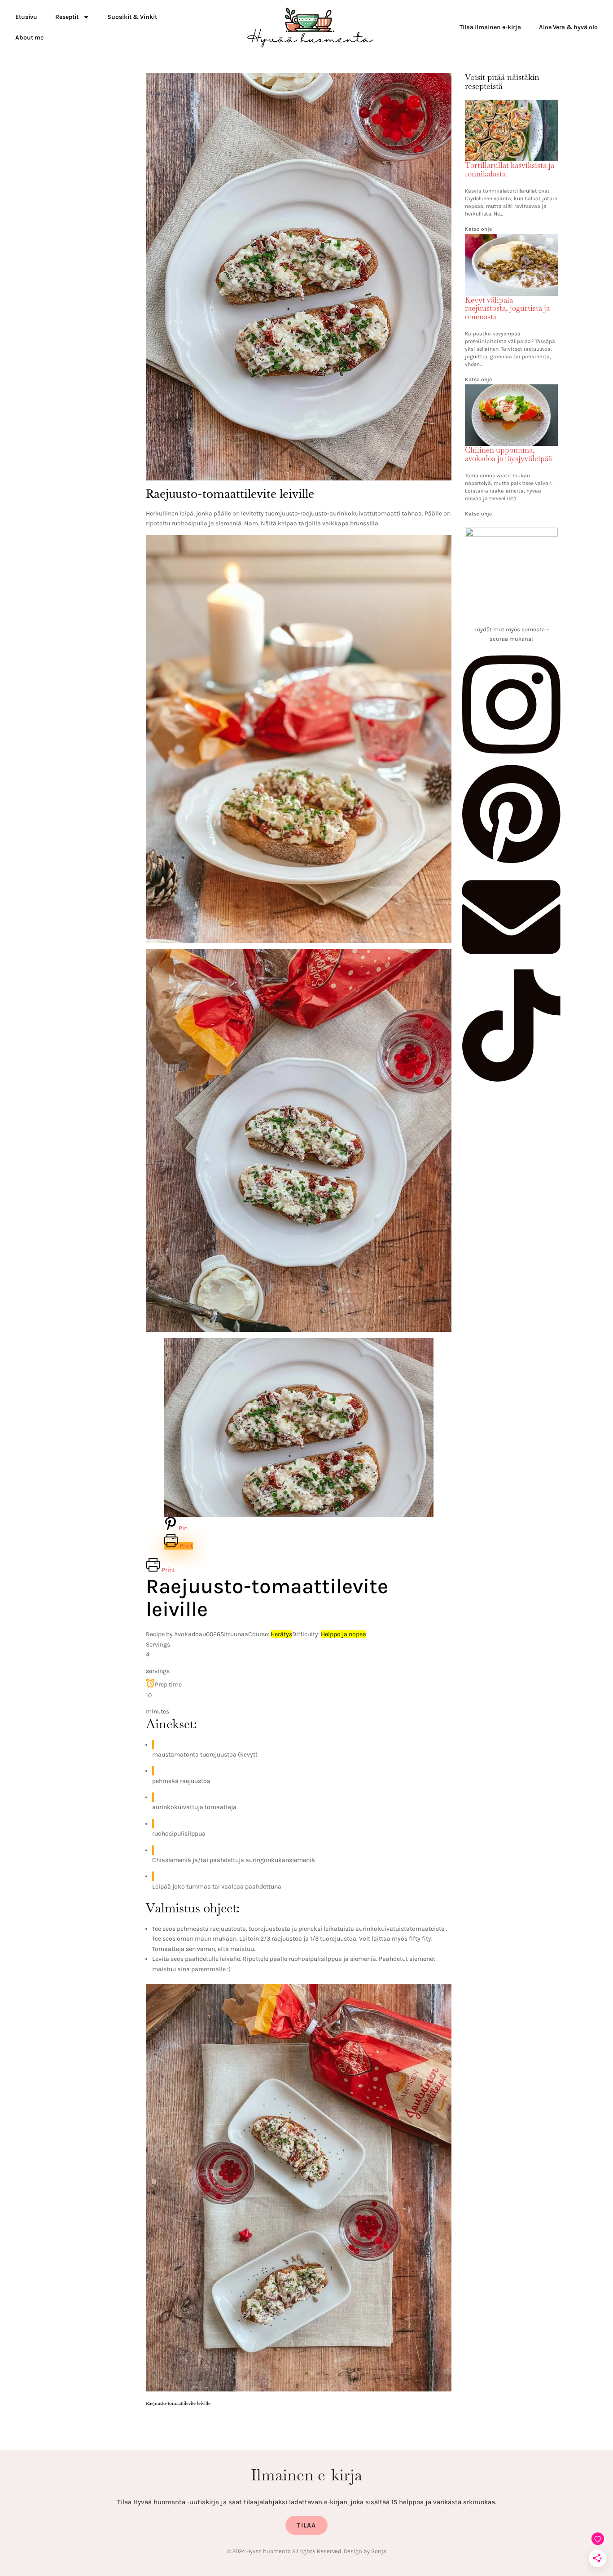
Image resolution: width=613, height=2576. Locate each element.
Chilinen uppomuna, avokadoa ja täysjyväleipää (508, 454)
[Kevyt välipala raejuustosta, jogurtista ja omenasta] (511, 239)
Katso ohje (478, 229)
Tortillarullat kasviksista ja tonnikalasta (510, 170)
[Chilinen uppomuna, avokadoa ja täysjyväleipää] (511, 390)
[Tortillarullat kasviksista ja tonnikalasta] (511, 105)
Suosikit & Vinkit (132, 17)
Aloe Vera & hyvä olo (568, 27)
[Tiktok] (511, 1079)
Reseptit (67, 17)
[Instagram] (511, 758)
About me (29, 37)
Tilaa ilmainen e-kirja (490, 27)
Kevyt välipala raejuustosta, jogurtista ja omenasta (507, 308)
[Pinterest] (511, 863)
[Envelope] (511, 964)
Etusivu (26, 17)
